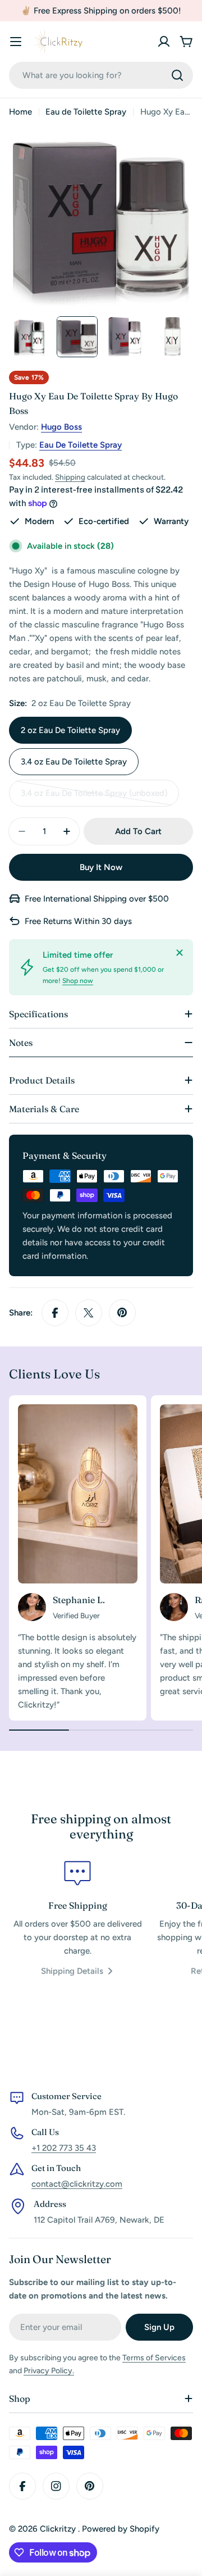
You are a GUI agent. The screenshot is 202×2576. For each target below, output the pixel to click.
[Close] (180, 953)
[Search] (177, 75)
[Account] (164, 42)
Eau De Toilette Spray (81, 445)
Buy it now (101, 867)
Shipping (70, 477)
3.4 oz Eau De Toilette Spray (74, 762)
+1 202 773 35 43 (64, 2148)
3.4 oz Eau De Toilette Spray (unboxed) (94, 797)
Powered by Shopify (121, 2529)
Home (20, 112)
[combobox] (101, 75)
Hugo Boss (61, 427)
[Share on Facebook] (55, 1313)
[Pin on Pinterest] (122, 1313)
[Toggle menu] (16, 42)
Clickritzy (59, 2529)
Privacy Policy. (49, 2371)
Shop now (78, 981)
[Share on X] (89, 1313)
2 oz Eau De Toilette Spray (70, 730)
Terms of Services (154, 2358)
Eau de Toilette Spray (86, 112)
